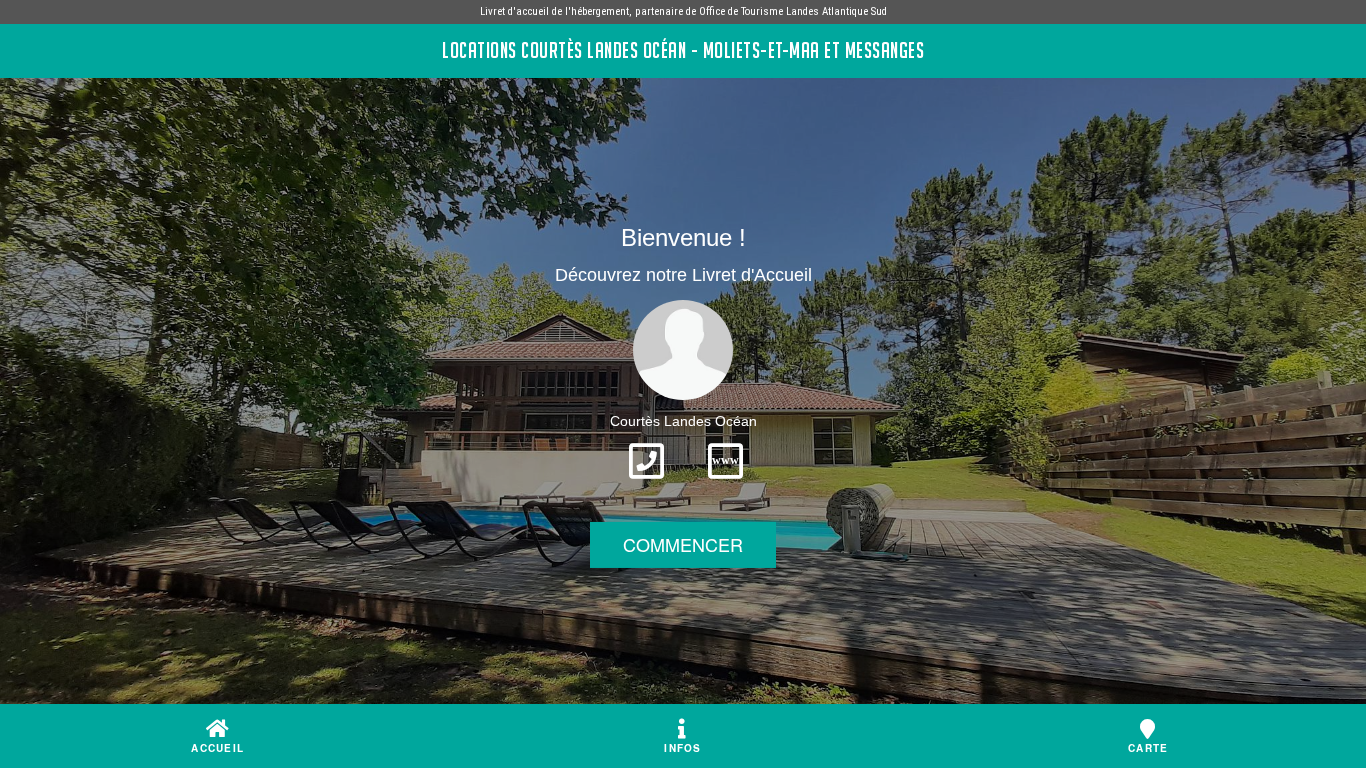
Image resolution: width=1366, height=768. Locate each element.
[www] (725, 485)
